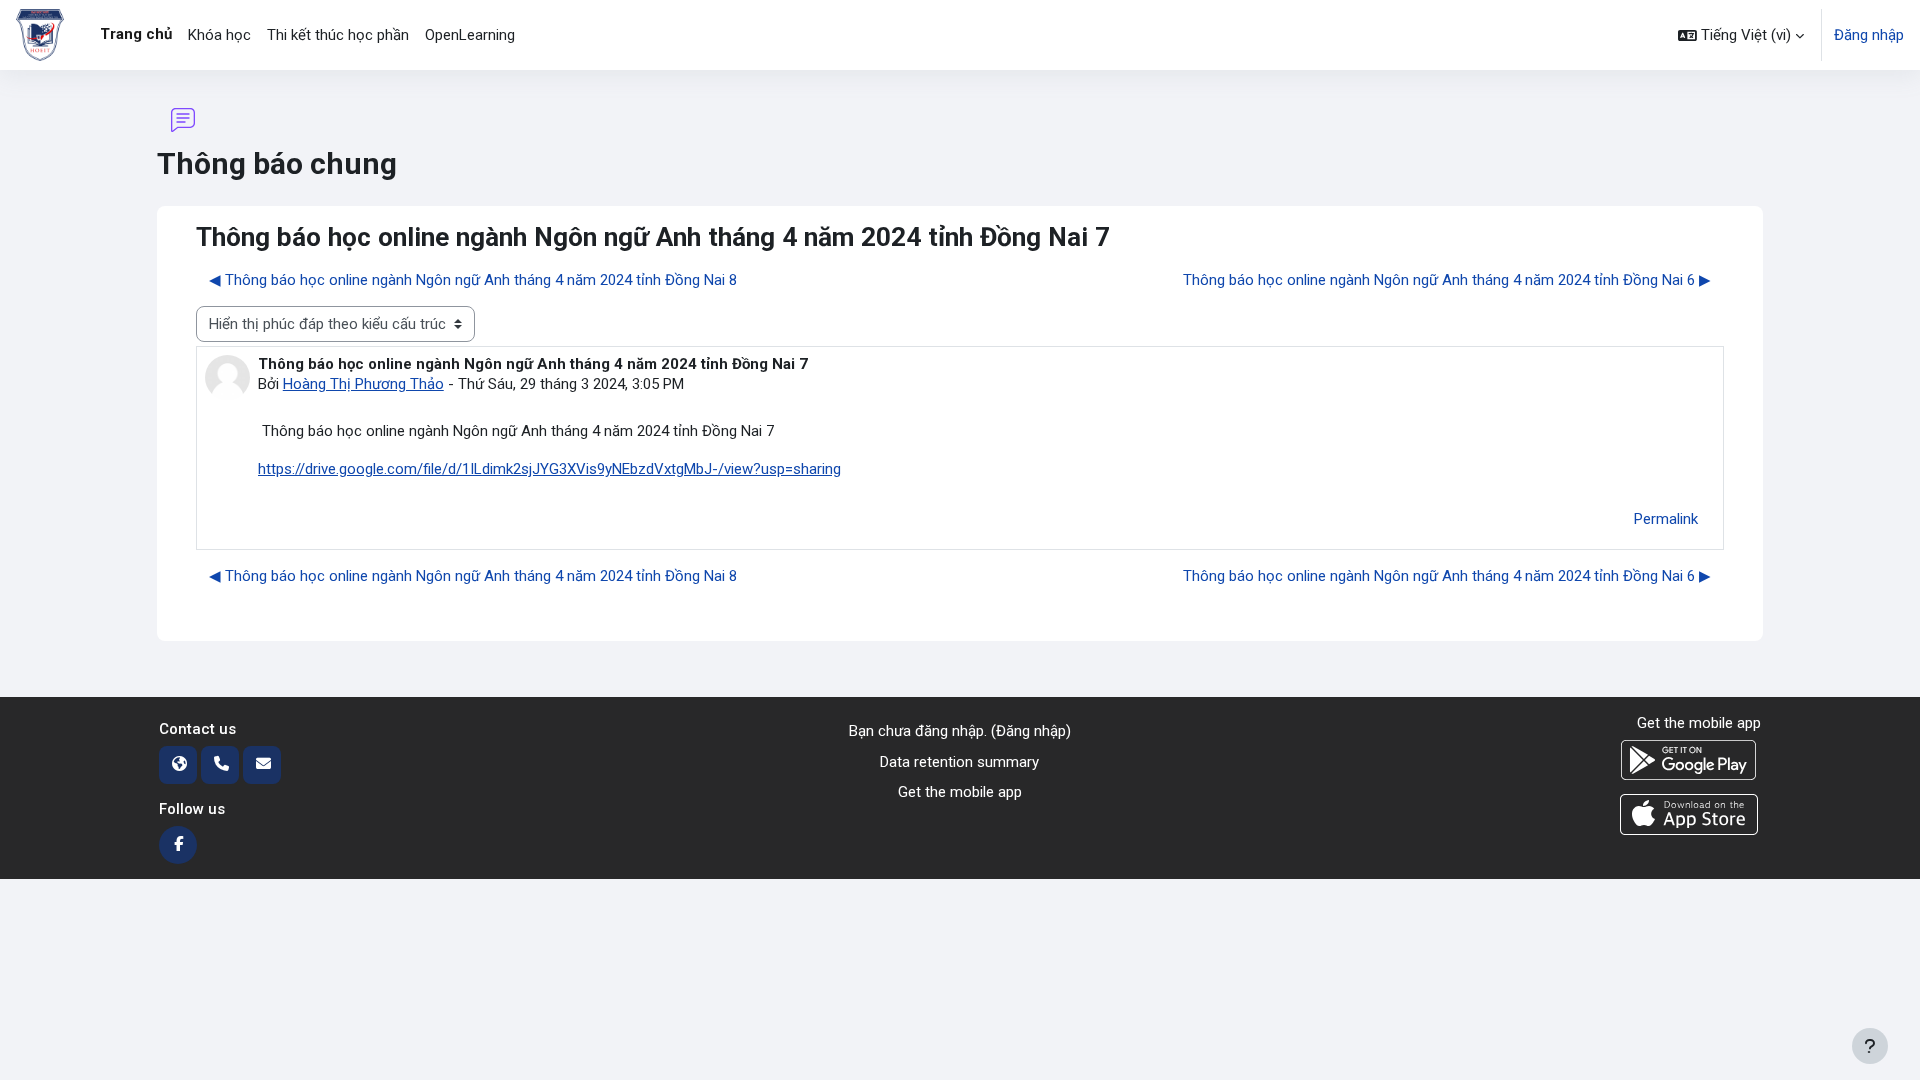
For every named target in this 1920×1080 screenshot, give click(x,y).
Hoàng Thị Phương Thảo (363, 384)
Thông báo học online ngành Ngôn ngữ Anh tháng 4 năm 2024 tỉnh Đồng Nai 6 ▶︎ (1447, 280)
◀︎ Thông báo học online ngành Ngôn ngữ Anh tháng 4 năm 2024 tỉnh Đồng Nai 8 (473, 280)
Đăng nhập (1869, 35)
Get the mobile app (960, 792)
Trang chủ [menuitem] (136, 34)
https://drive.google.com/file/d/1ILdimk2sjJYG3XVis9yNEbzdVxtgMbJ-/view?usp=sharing (549, 469)
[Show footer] (1870, 1046)
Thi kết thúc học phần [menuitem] (338, 35)
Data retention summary (959, 762)
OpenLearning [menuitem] (470, 35)
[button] (1741, 35)
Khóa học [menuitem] (219, 35)
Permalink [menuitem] (1666, 519)
